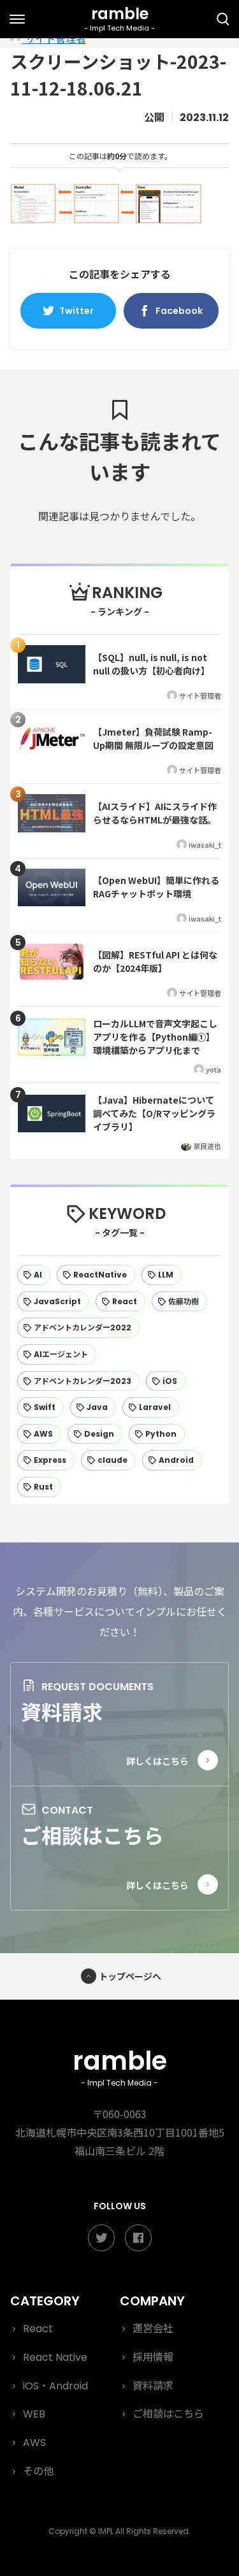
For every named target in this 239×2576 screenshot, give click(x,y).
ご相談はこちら (92, 1835)
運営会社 (153, 2329)
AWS (34, 2443)
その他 (38, 2471)
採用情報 (153, 2357)
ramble (120, 2066)
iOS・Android (55, 2386)
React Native (55, 2357)
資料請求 (62, 1711)
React (38, 2329)
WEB (34, 2414)
